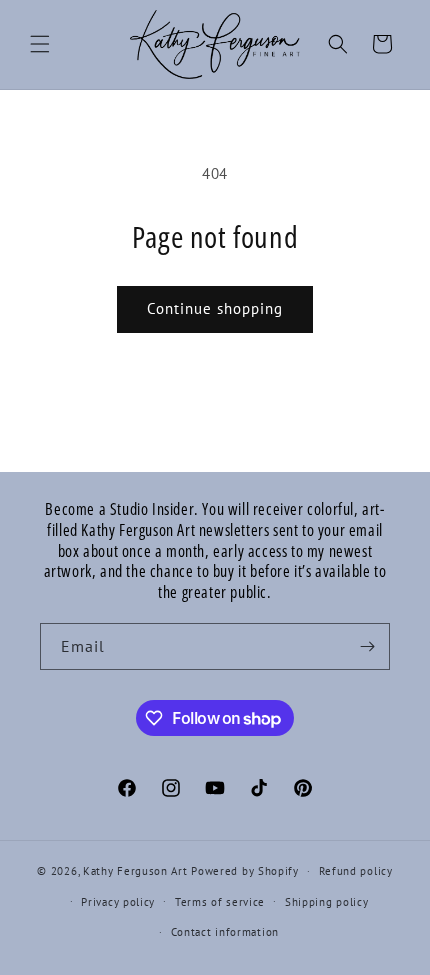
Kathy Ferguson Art (135, 871)
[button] (40, 44)
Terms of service (220, 902)
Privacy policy (118, 902)
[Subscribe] (367, 646)
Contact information (225, 932)
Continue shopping (215, 308)
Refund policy (356, 871)
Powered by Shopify (245, 871)
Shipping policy (327, 902)
